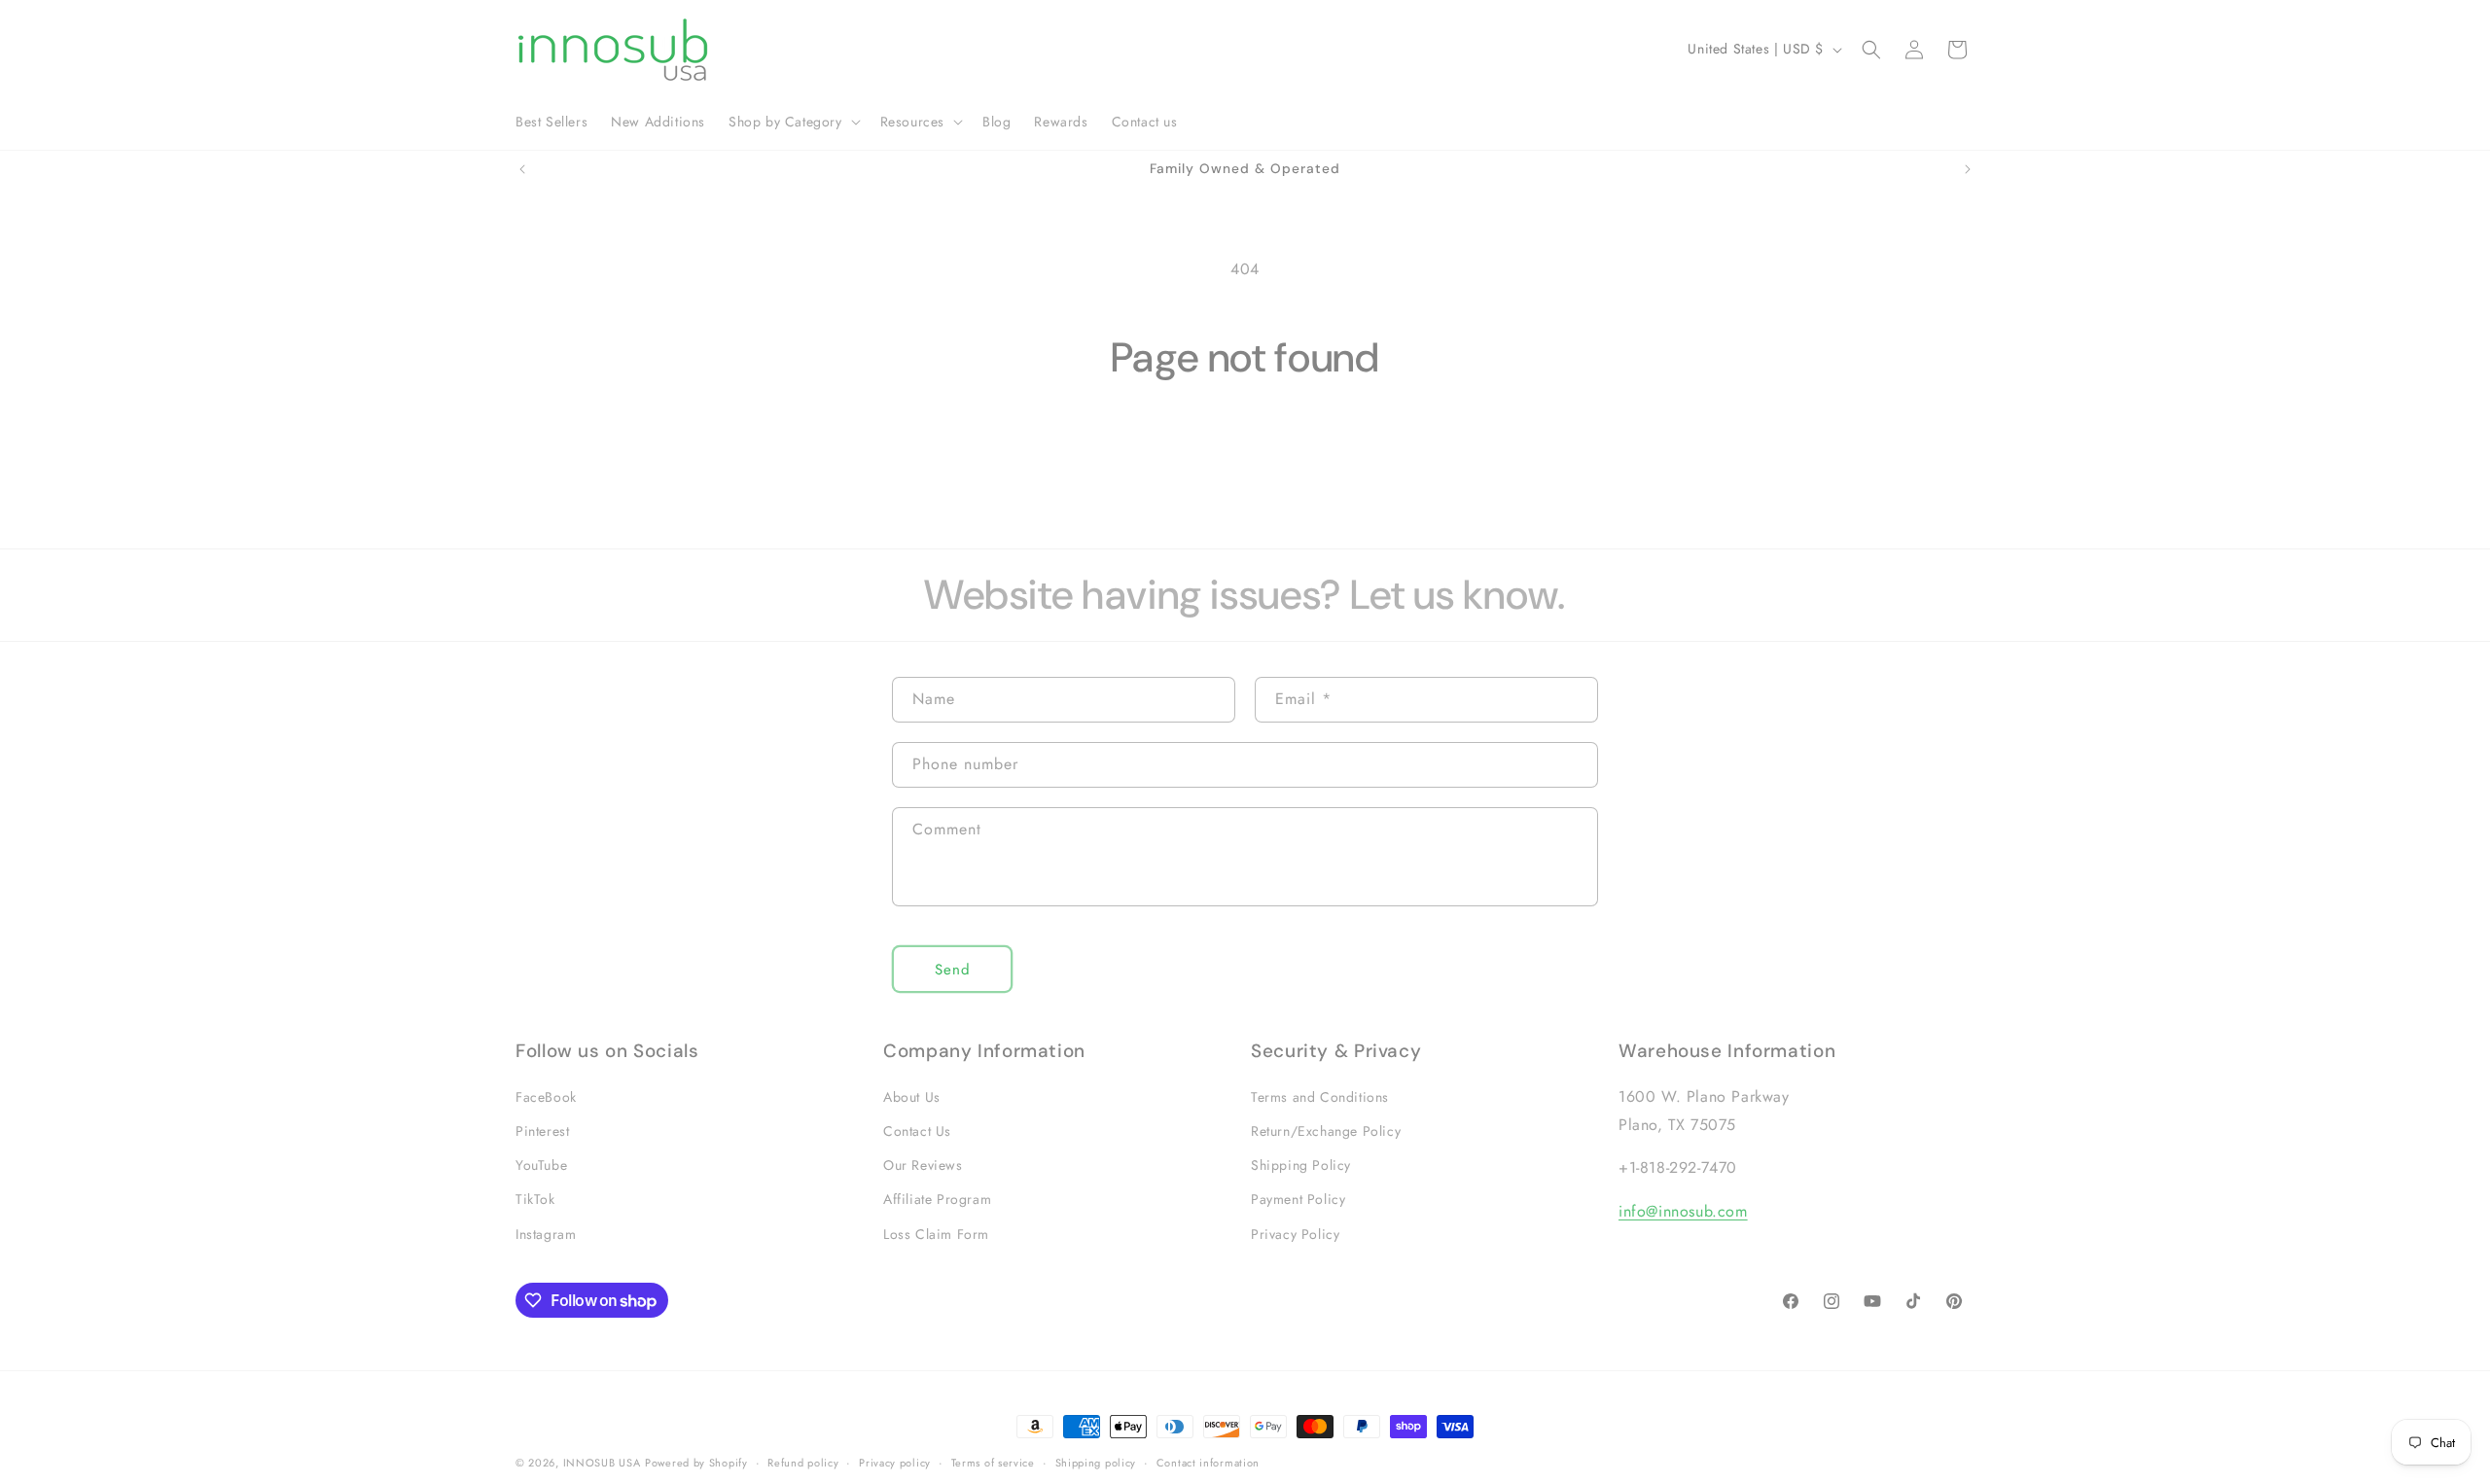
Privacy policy (895, 1463)
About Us (912, 1097)
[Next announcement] (1968, 169)
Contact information (1208, 1463)
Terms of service (993, 1463)
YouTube (541, 1165)
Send (953, 970)
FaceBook (546, 1097)
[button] (793, 122)
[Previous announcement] (522, 169)
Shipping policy (1096, 1463)
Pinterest (542, 1131)
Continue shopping (1245, 457)
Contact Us (917, 1131)
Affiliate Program (937, 1199)
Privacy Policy (1295, 1234)
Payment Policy (1298, 1199)
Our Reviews (923, 1165)
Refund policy (803, 1463)
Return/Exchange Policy (1326, 1131)
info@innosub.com (1683, 1211)
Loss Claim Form (936, 1234)
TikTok (535, 1199)
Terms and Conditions (1320, 1097)
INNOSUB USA (602, 1463)
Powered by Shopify (696, 1463)
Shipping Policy (1301, 1165)
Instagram (546, 1234)
